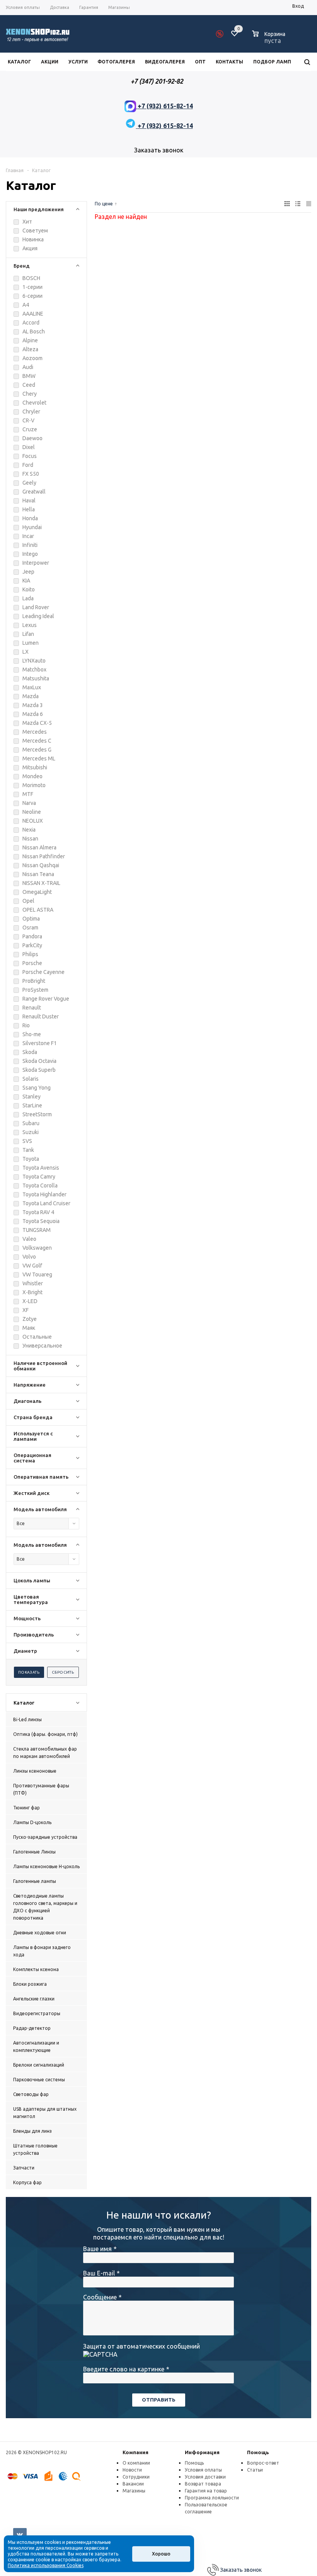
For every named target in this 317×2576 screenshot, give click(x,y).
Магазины (134, 2491)
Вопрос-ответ (263, 2463)
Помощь (258, 2452)
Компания (135, 2452)
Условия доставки (205, 2477)
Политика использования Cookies (46, 2565)
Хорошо (161, 2554)
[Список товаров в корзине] (270, 39)
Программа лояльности (212, 2498)
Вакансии (133, 2484)
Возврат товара (203, 2484)
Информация (202, 2452)
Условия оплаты (203, 2470)
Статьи (255, 2470)
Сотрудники (136, 2477)
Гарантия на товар (206, 2491)
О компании (136, 2463)
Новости (132, 2470)
